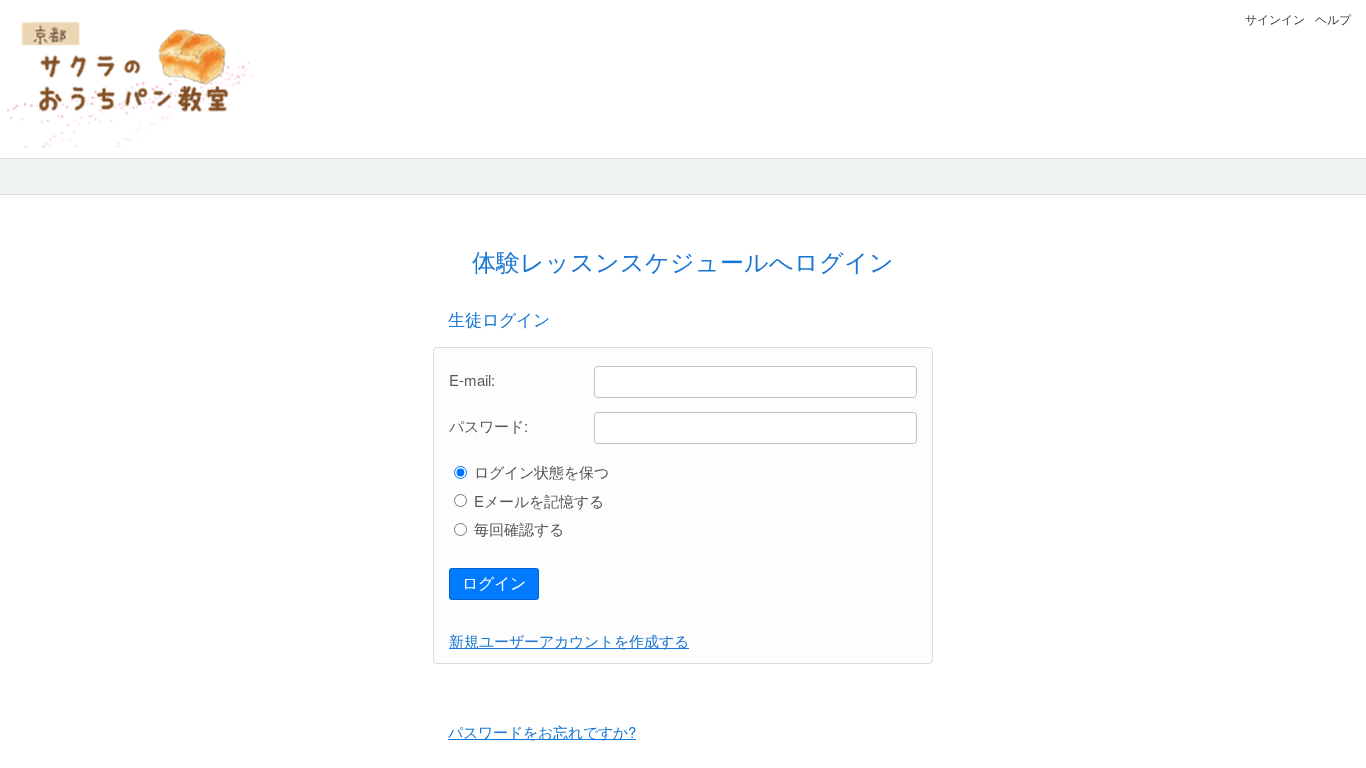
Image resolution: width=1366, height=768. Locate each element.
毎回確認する (519, 528)
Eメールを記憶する (539, 500)
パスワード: (488, 425)
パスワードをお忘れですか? (542, 731)
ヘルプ (1333, 18)
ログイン (494, 583)
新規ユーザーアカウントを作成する (569, 640)
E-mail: (472, 379)
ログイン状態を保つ (541, 471)
